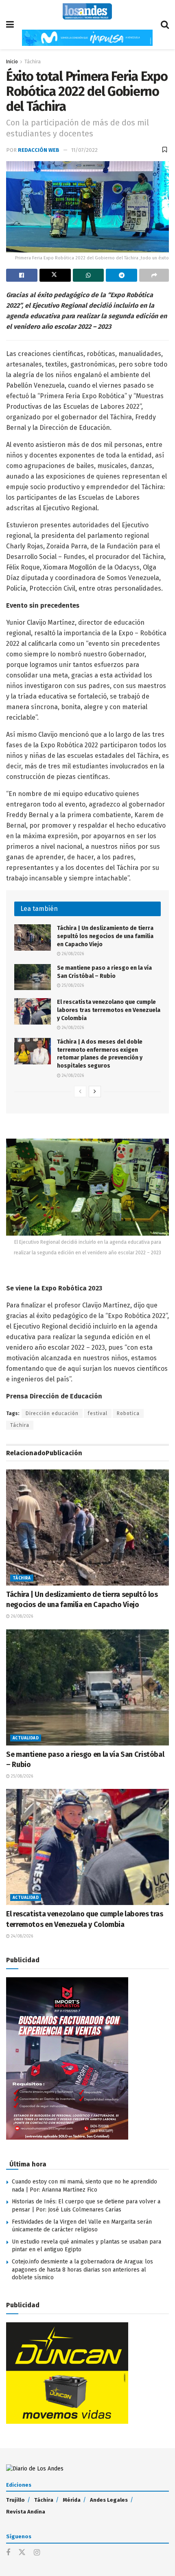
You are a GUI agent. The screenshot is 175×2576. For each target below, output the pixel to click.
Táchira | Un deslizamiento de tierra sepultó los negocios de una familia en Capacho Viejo (105, 936)
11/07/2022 (84, 150)
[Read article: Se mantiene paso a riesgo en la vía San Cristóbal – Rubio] (33, 977)
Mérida (72, 2500)
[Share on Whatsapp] (89, 275)
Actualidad (26, 1738)
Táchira (33, 62)
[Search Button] (165, 25)
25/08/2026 (72, 986)
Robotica (128, 1413)
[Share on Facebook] (22, 275)
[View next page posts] (95, 1092)
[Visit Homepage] (87, 11)
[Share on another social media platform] (154, 275)
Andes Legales (109, 2500)
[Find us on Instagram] (37, 2553)
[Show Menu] (10, 25)
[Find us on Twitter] (22, 2553)
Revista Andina (26, 2512)
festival (98, 1413)
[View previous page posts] (80, 1092)
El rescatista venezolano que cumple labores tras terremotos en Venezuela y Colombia (109, 1010)
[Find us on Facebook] (8, 2553)
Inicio (12, 62)
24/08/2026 (72, 1028)
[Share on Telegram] (121, 275)
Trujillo (15, 2500)
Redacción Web (39, 150)
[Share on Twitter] (55, 275)
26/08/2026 (72, 954)
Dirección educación (52, 1413)
